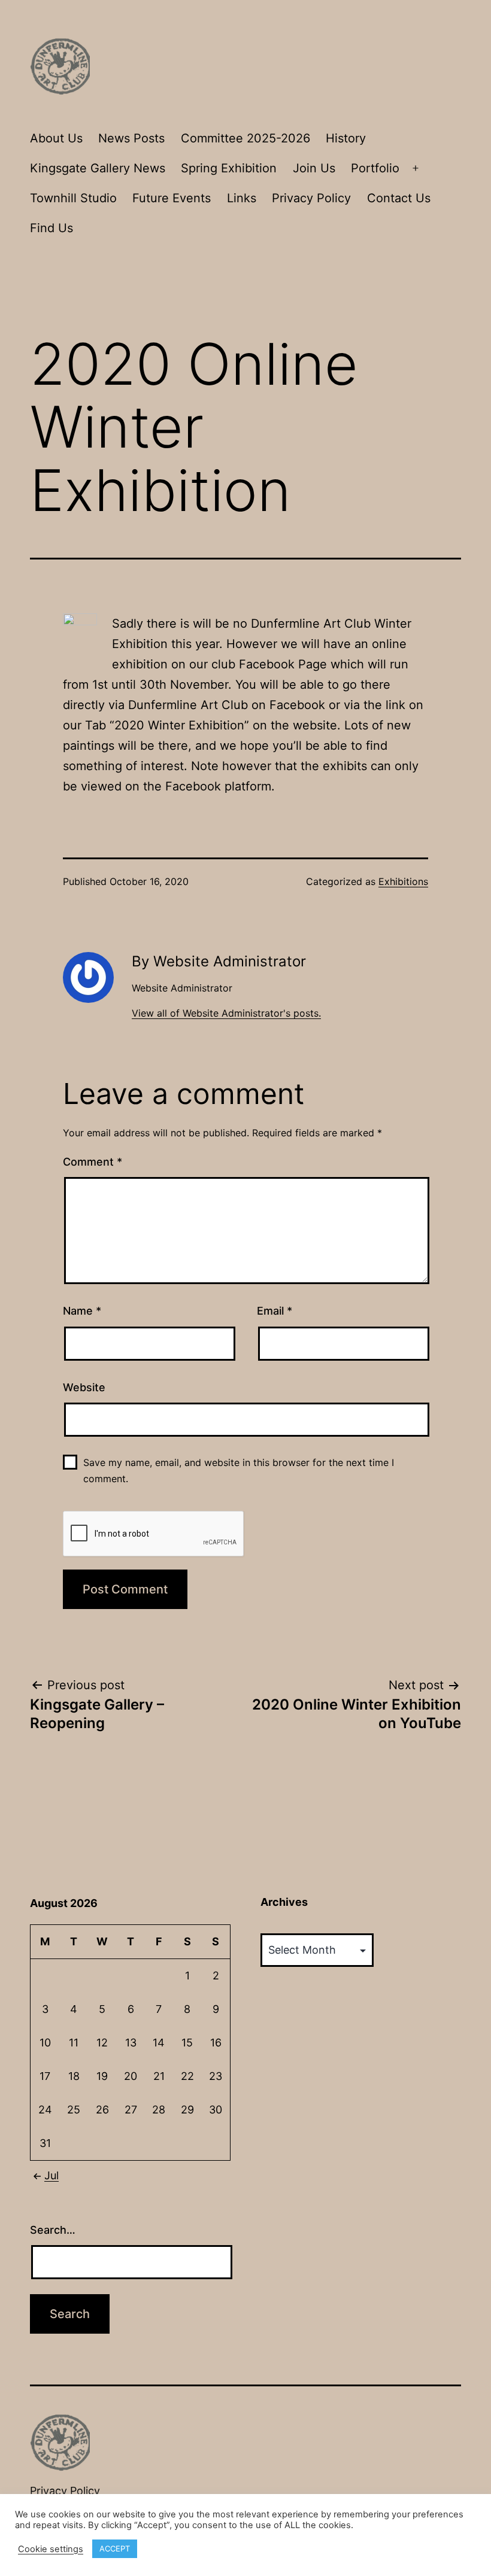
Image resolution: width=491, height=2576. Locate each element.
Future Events (172, 198)
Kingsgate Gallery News (98, 168)
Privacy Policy (311, 198)
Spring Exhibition (229, 168)
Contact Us (399, 198)
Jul (51, 2175)
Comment (93, 1162)
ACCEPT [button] (115, 2548)
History (346, 138)
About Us (56, 138)
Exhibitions (403, 881)
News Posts (131, 138)
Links (242, 198)
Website (84, 1387)
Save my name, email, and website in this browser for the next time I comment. (239, 1471)
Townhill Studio (73, 198)
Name (82, 1311)
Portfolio (375, 168)
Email (275, 1311)
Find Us (51, 228)
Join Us (314, 168)
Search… (53, 2230)
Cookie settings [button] (51, 2549)
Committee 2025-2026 (245, 138)
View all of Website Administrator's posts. (226, 1013)
